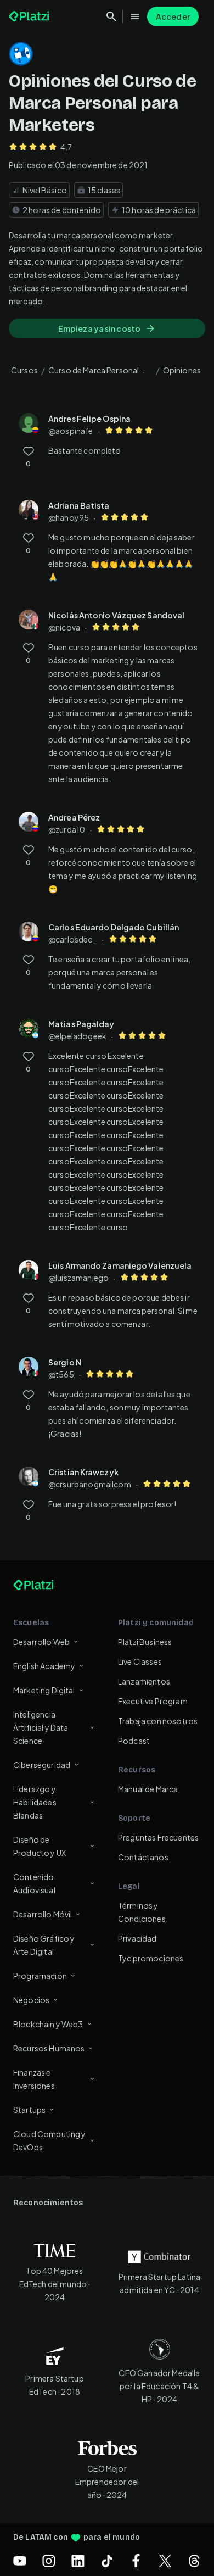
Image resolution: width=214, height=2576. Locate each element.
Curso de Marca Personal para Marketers (94, 372)
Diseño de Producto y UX (40, 1846)
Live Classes (140, 1661)
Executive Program (153, 1701)
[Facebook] (136, 2561)
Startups (29, 2110)
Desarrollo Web (41, 1642)
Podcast (134, 1741)
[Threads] (194, 2561)
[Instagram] (49, 2561)
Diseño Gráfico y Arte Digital (44, 1945)
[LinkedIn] (78, 2561)
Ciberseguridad (42, 1765)
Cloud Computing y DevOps (50, 2140)
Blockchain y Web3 (48, 2024)
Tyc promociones (151, 1958)
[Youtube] (20, 2561)
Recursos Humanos (49, 2048)
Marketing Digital (44, 1690)
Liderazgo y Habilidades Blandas (35, 1802)
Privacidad (137, 1938)
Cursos (24, 370)
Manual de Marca (148, 1789)
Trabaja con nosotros (158, 1721)
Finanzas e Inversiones (34, 2079)
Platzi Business (145, 1642)
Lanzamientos (144, 1681)
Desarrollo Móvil (43, 1914)
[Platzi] (30, 16)
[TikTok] (107, 2561)
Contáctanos (143, 1857)
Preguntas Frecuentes (158, 1837)
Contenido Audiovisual (34, 1883)
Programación (40, 1976)
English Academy (44, 1666)
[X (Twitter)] (165, 2561)
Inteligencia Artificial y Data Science (41, 1727)
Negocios (31, 2000)
